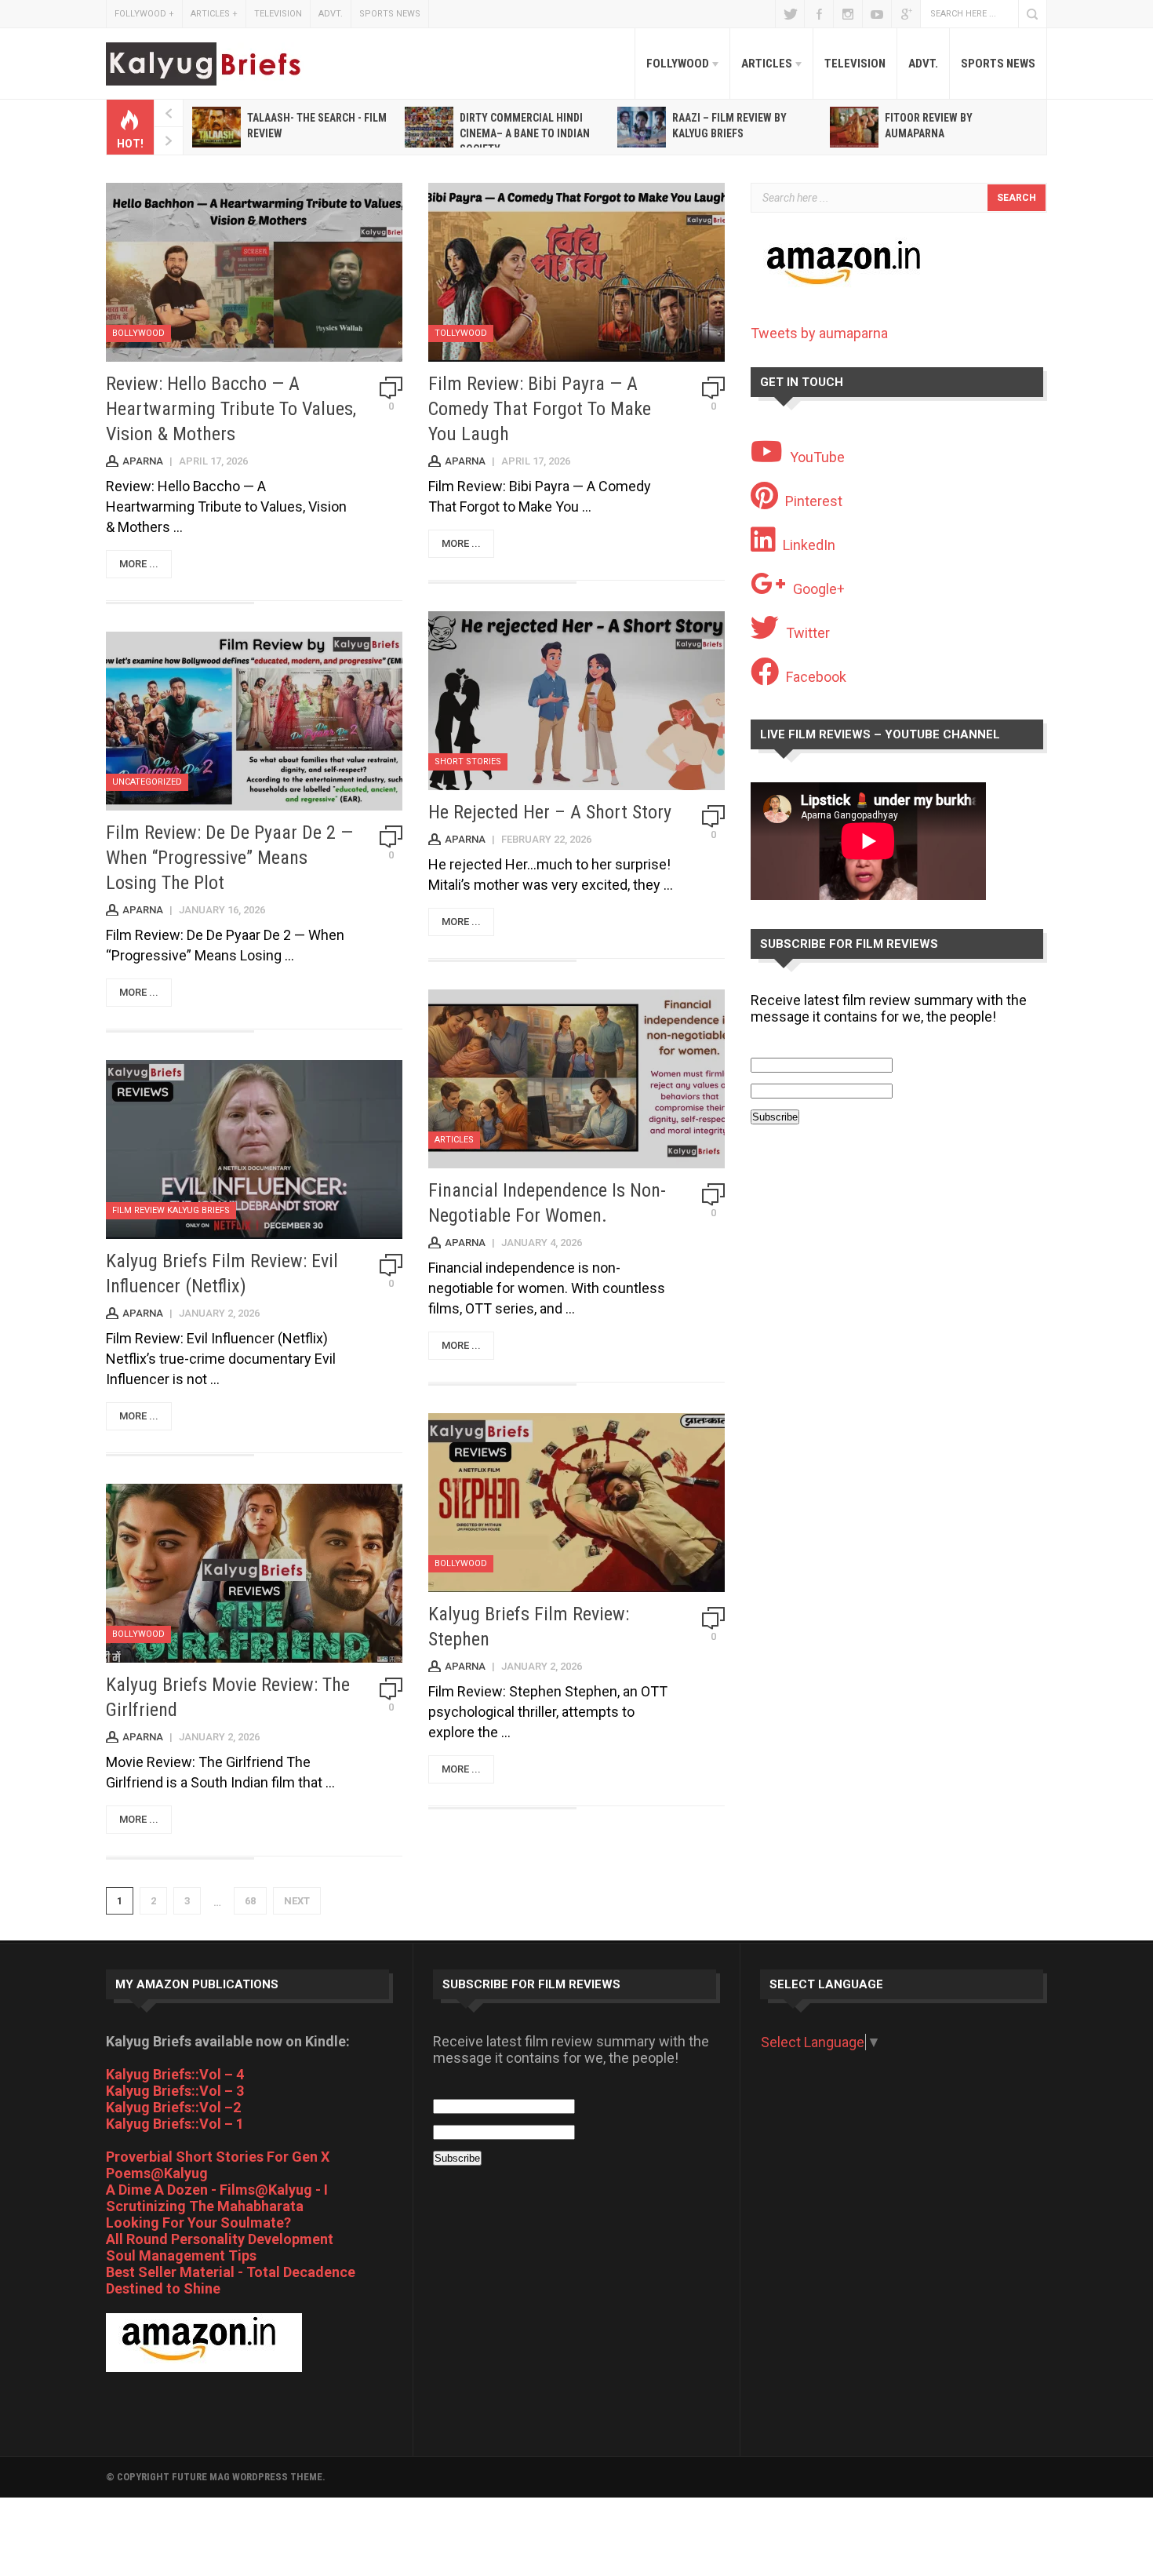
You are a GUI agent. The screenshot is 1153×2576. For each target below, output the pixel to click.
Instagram (848, 14)
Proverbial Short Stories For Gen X (218, 2157)
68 (250, 1901)
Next (297, 1901)
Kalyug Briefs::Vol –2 (173, 2107)
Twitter (790, 14)
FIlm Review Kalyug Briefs (171, 1210)
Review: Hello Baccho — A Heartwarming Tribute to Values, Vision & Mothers (231, 409)
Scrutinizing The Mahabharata (205, 2206)
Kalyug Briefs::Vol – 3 (175, 2091)
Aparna (143, 461)
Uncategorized (147, 782)
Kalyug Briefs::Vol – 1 (175, 2124)
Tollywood (461, 333)
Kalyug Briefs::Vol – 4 (175, 2074)
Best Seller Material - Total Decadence (231, 2272)
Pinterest (814, 501)
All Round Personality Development (220, 2239)
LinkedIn (809, 545)
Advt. (331, 14)
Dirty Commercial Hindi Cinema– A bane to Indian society (525, 133)
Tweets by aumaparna (819, 333)
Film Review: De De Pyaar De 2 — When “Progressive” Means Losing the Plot (229, 858)
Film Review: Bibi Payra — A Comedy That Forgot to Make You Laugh (540, 409)
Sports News (390, 14)
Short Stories (468, 762)
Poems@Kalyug (157, 2173)
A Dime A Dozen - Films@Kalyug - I (217, 2190)
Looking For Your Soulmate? (198, 2223)
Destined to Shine (163, 2288)
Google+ (906, 14)
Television (278, 14)
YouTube (877, 14)
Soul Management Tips (181, 2255)
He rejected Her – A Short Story (550, 812)
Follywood (144, 14)
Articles (214, 14)
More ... (139, 564)
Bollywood (138, 333)
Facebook (819, 14)
